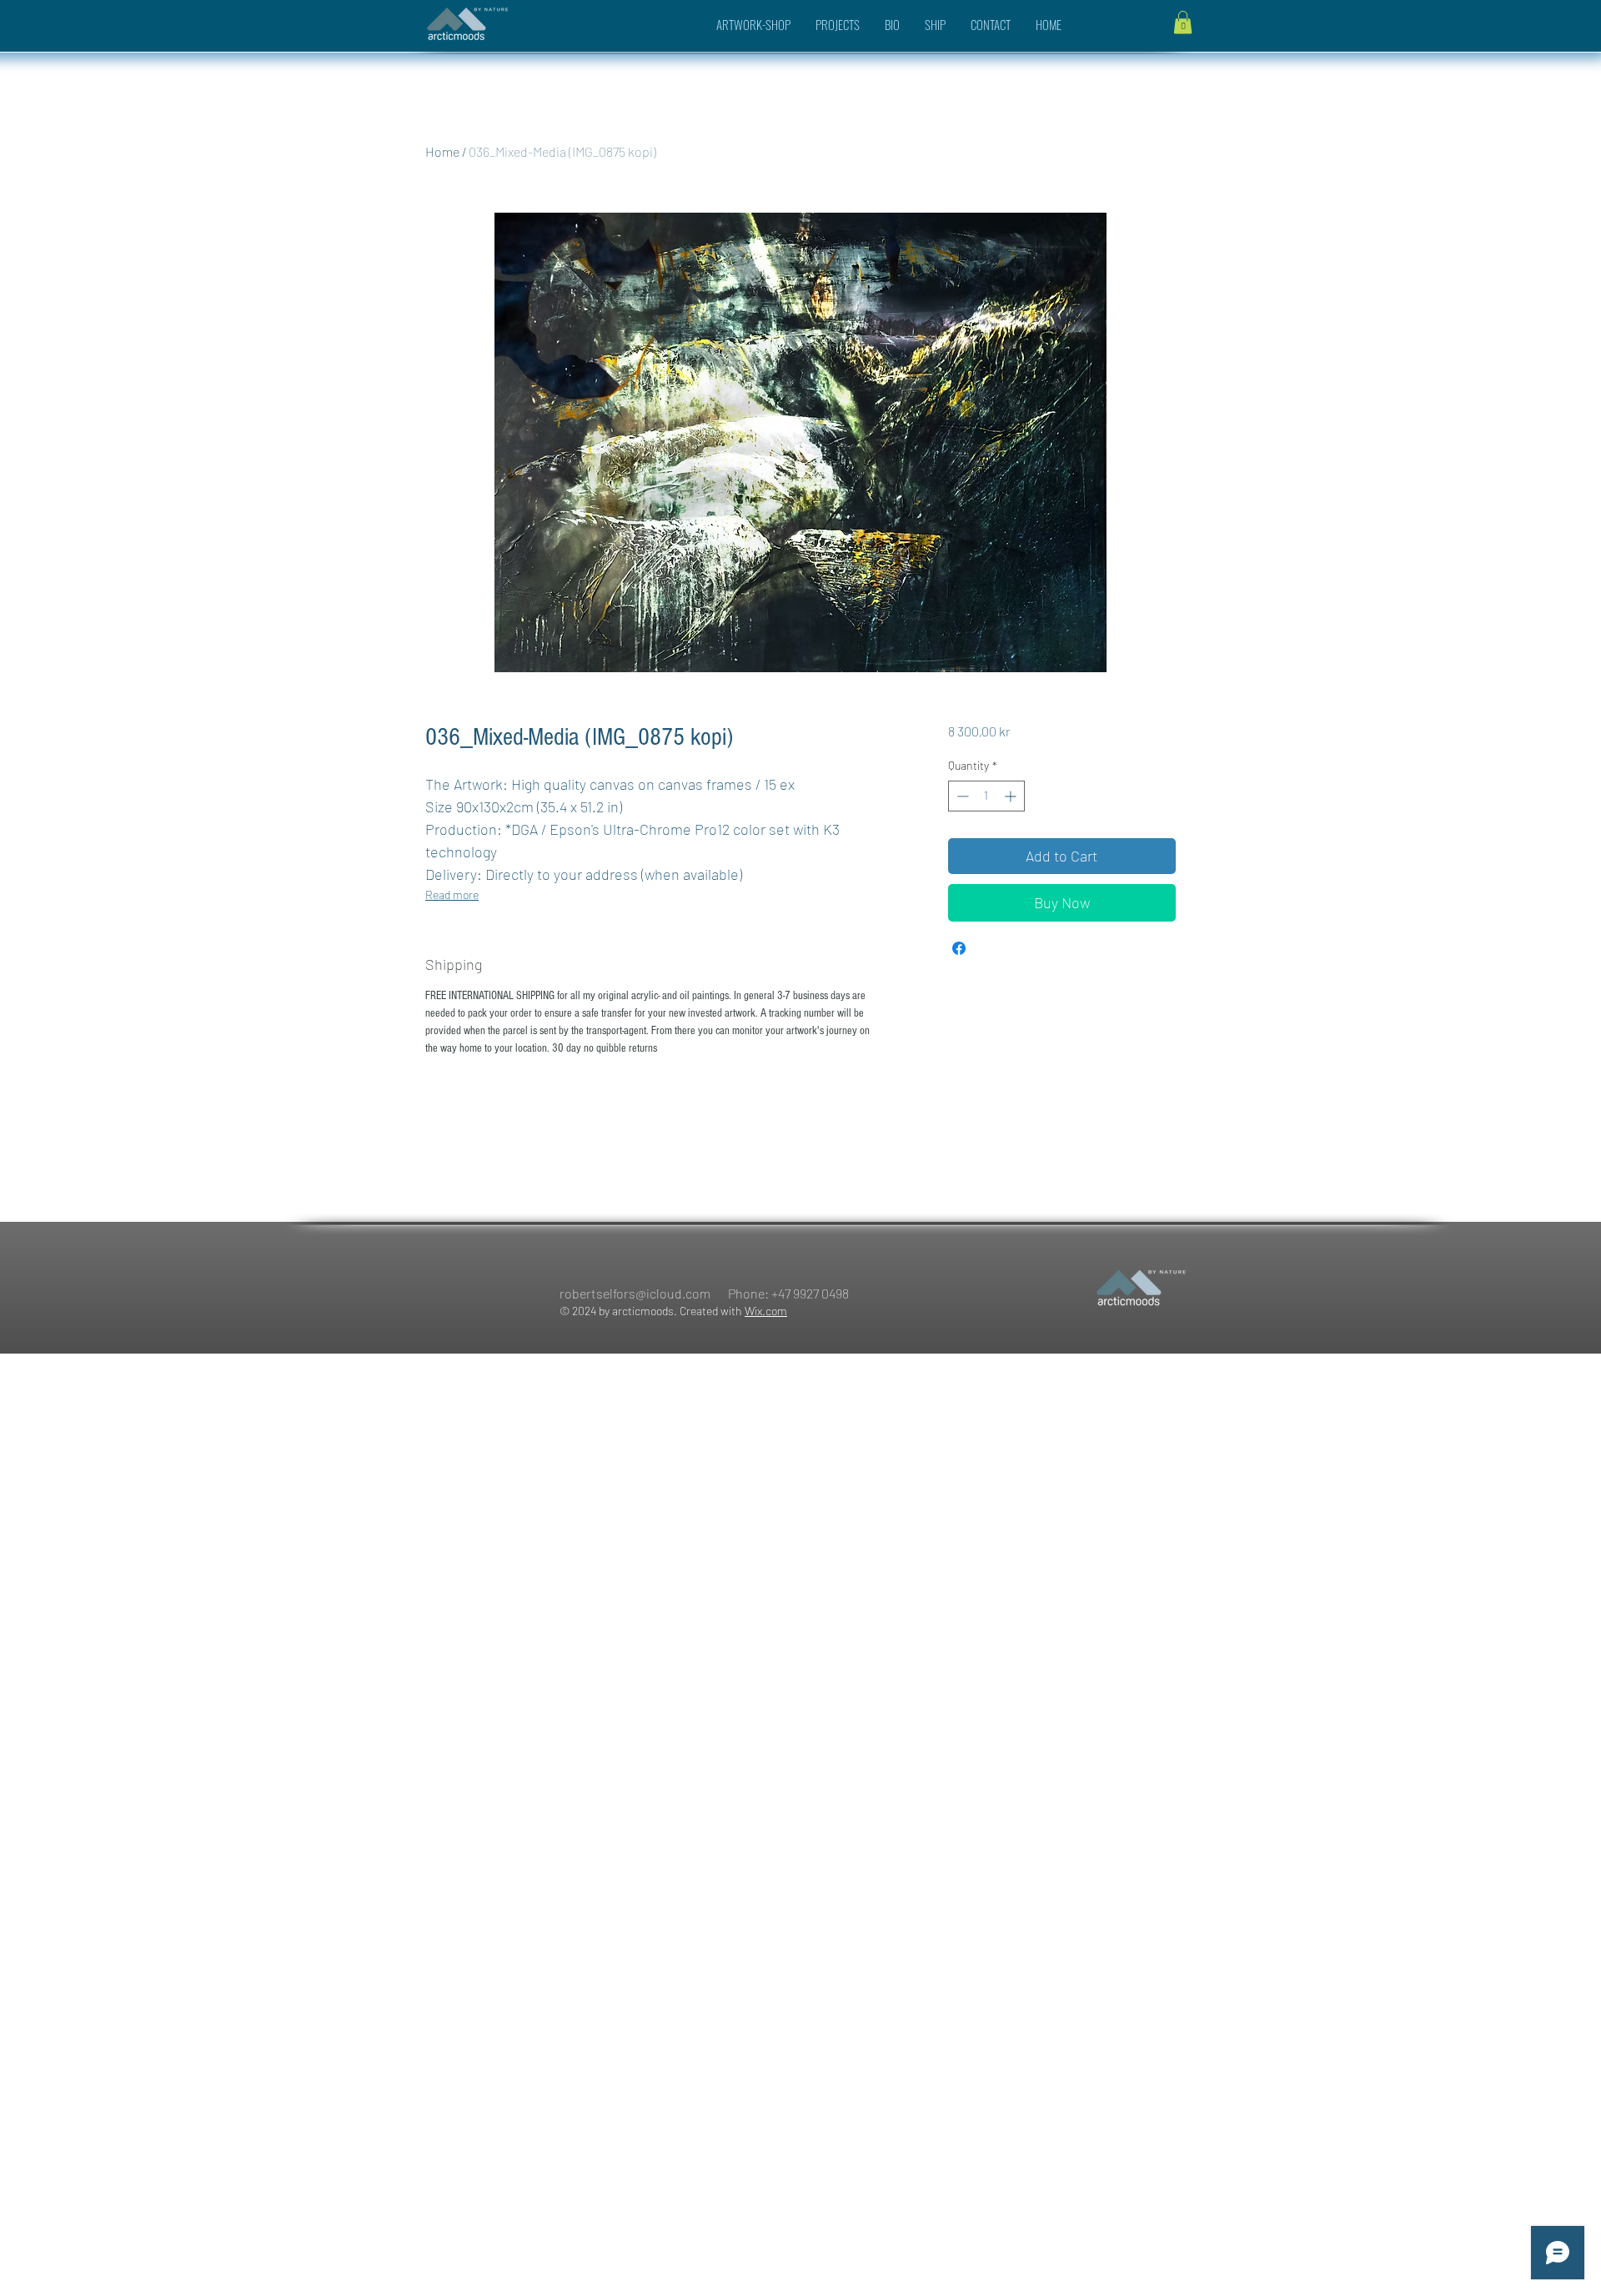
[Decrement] (961, 796)
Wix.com (766, 1311)
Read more (452, 894)
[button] (1183, 22)
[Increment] (1012, 796)
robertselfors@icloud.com (635, 1293)
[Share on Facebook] (959, 948)
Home (442, 151)
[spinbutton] (986, 796)
